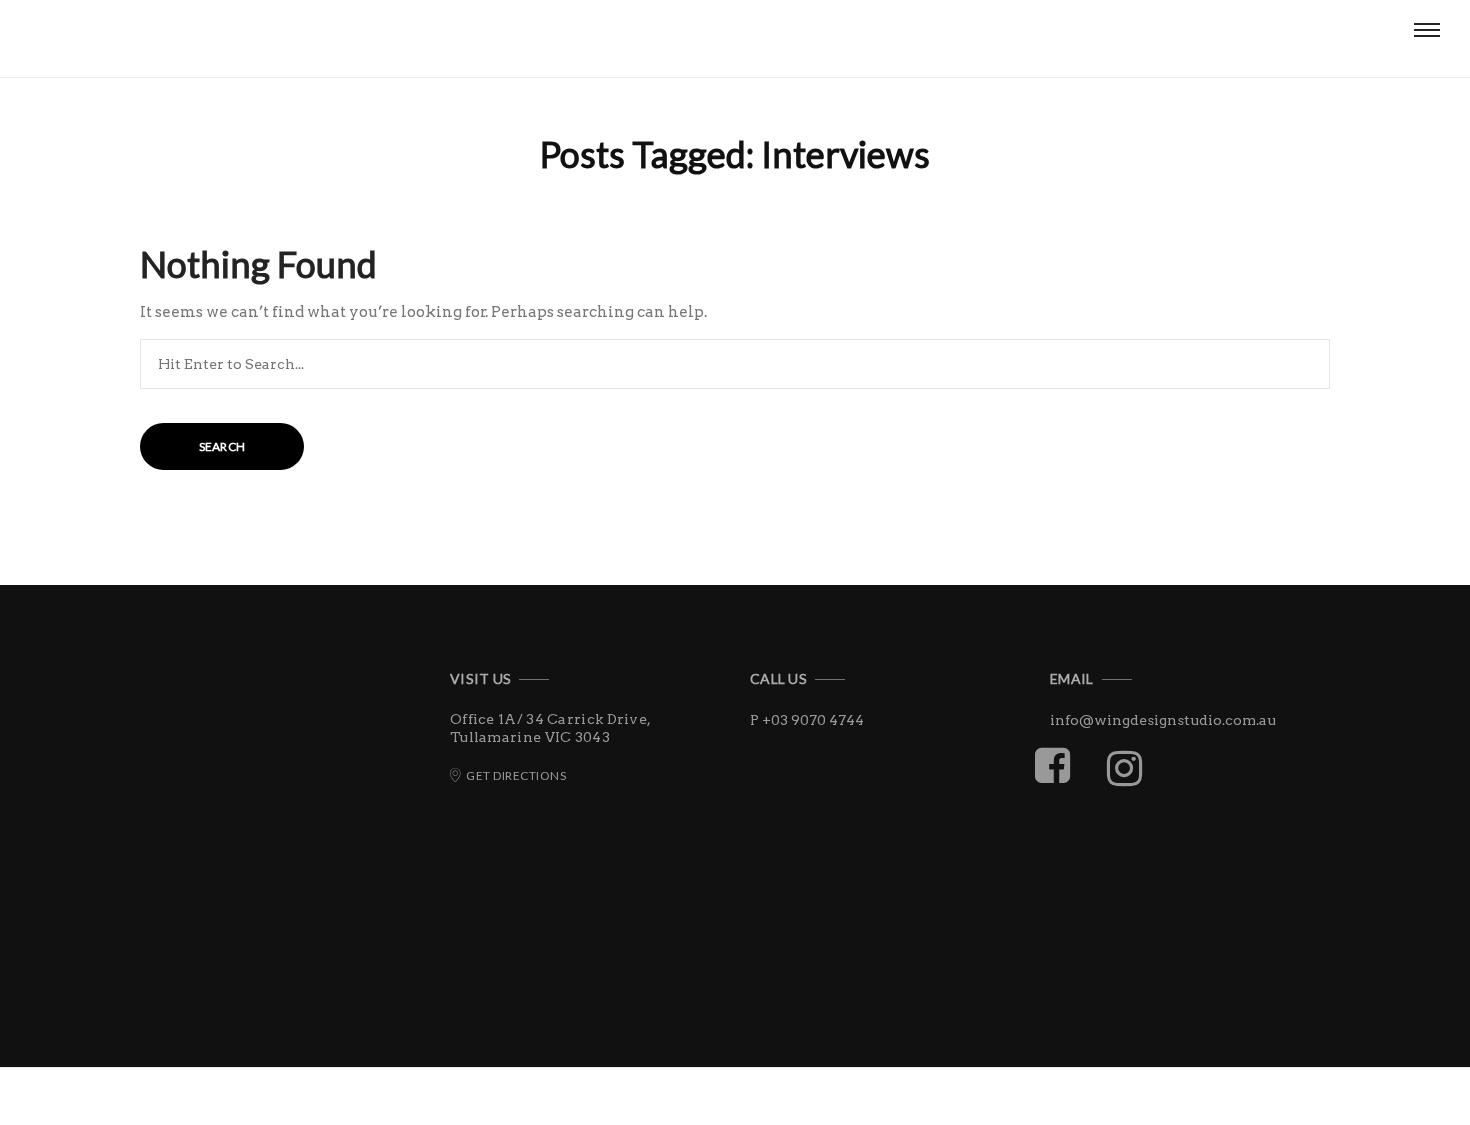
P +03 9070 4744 (807, 720)
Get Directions (516, 775)
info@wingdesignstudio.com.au (1163, 720)
